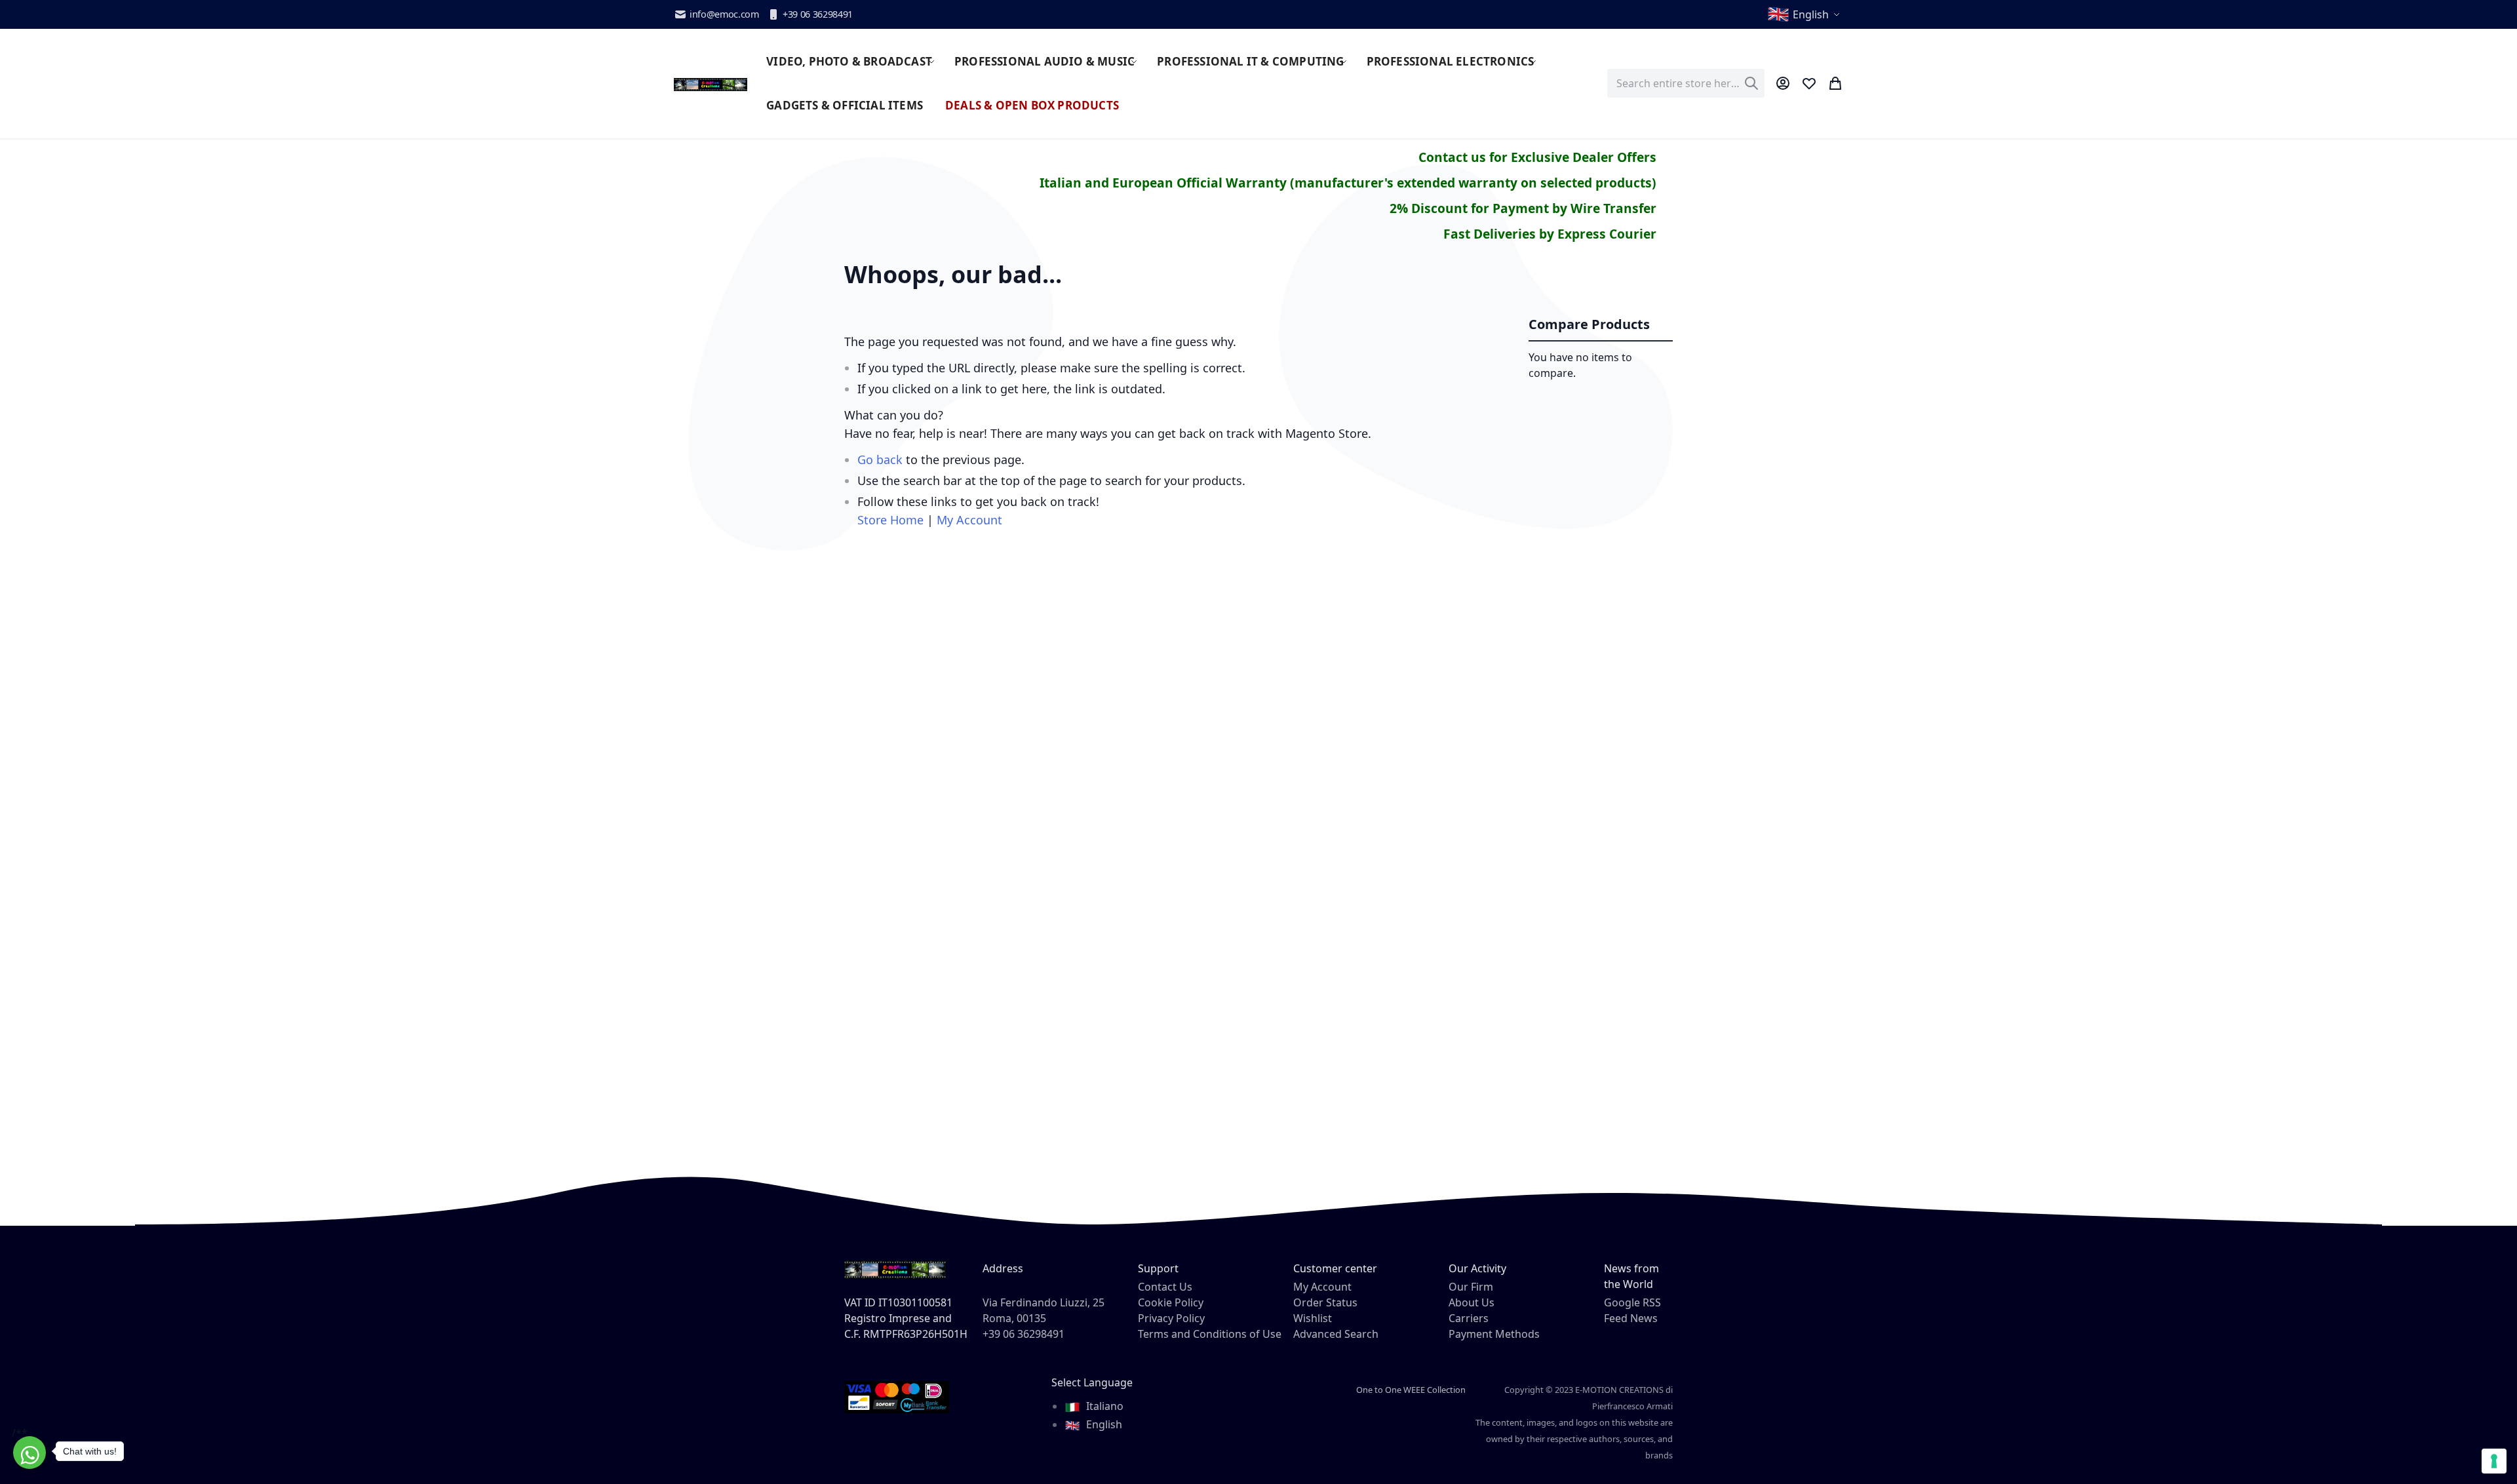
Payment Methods (1494, 1334)
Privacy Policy (1171, 1318)
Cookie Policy (1171, 1302)
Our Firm (1471, 1287)
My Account (969, 520)
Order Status (1325, 1302)
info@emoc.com (724, 14)
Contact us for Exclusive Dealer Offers (1537, 157)
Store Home (890, 520)
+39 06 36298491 (818, 14)
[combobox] (1686, 83)
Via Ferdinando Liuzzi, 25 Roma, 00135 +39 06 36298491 (1044, 1318)
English (1103, 1424)
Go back (880, 459)
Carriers (1469, 1318)
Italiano (1103, 1406)
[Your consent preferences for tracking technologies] (2494, 1461)
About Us (1472, 1302)
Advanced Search (1336, 1334)
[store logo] (711, 83)
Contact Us (1165, 1287)
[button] (1805, 14)
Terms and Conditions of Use (1210, 1334)
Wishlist (1313, 1318)
